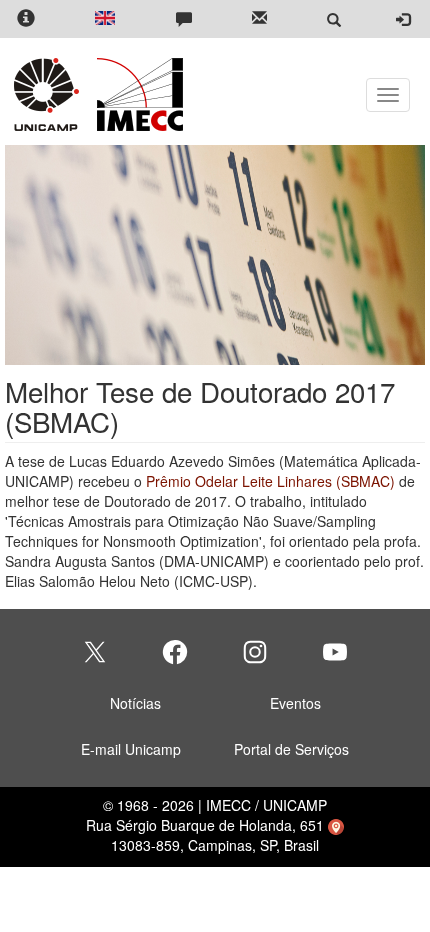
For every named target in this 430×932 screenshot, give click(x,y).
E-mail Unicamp (131, 749)
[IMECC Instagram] (255, 652)
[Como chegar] (336, 825)
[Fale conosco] (184, 19)
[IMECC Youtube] (335, 652)
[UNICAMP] (50, 94)
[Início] (136, 94)
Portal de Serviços (291, 749)
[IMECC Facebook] (175, 652)
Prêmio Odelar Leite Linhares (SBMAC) (270, 481)
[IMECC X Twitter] (95, 652)
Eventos (295, 703)
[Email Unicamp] (259, 19)
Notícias (135, 703)
